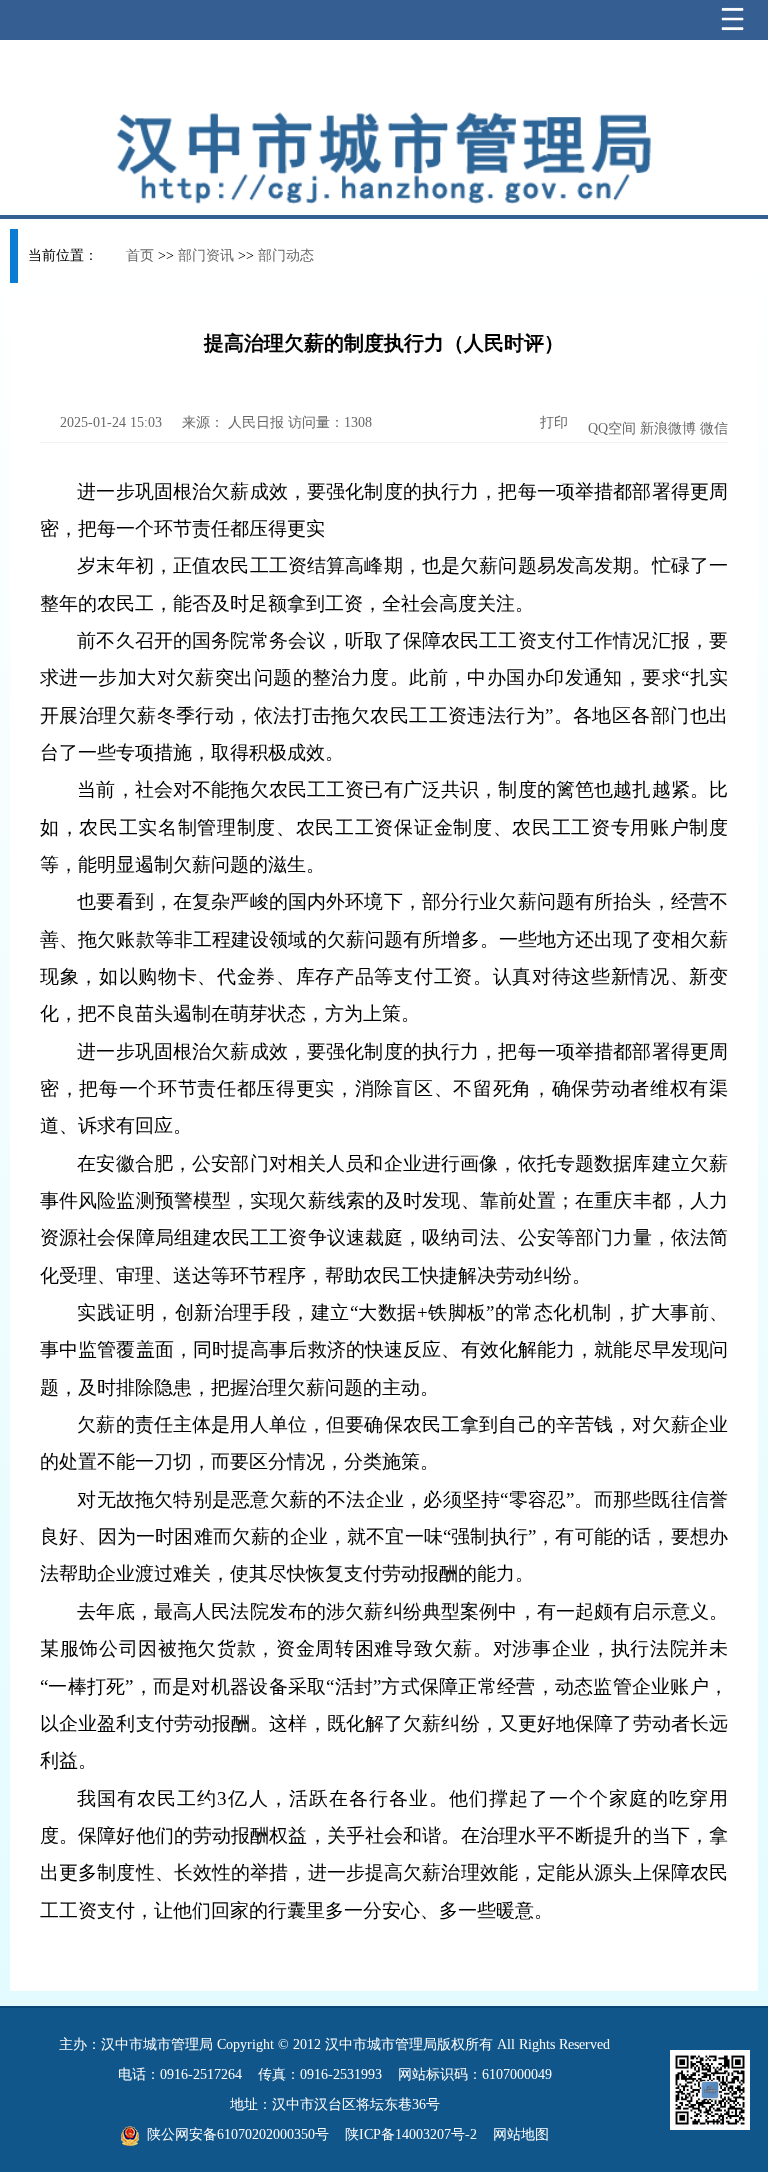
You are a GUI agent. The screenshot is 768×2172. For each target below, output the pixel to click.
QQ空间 (612, 428)
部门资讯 (206, 255)
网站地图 (521, 2134)
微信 (714, 428)
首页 (140, 255)
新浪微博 (668, 428)
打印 (552, 422)
